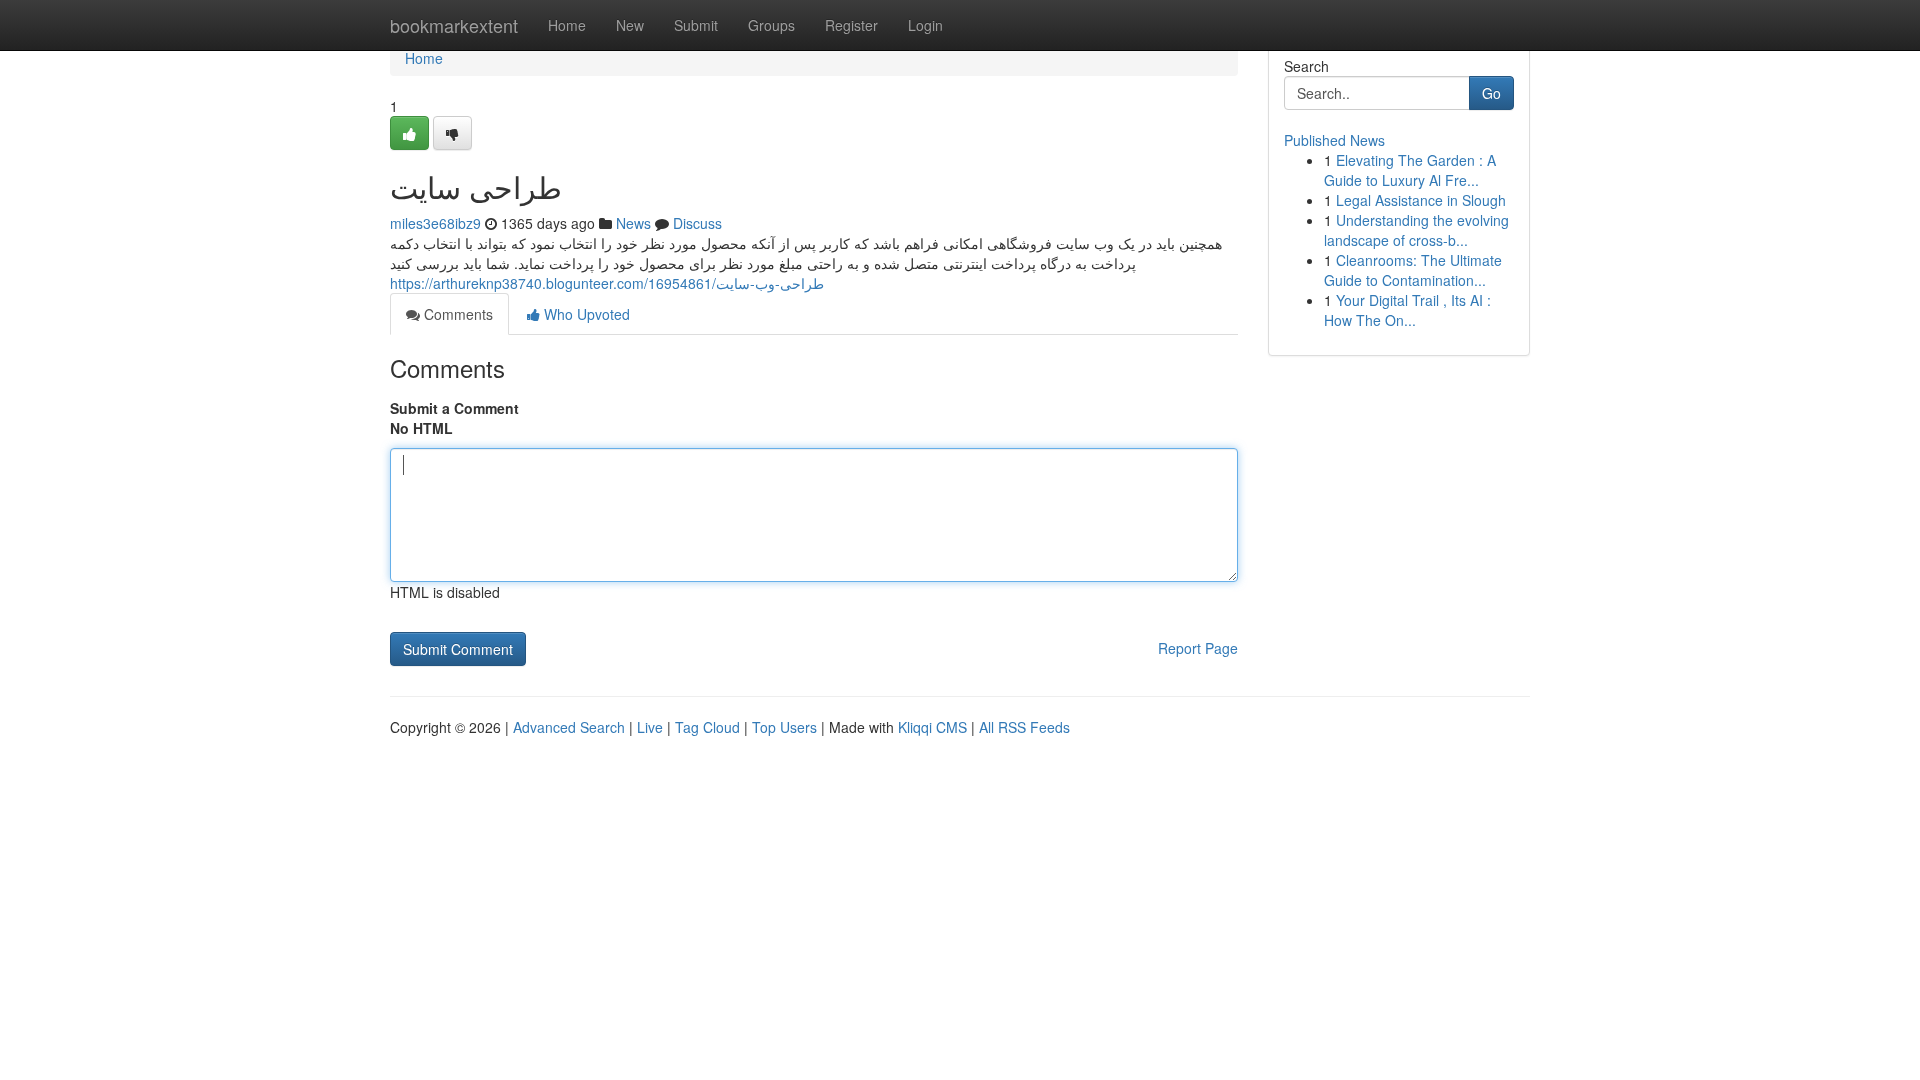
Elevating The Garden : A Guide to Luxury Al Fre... (1410, 170)
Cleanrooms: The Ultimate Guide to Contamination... (1413, 270)
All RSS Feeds (1024, 727)
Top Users (784, 727)
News (633, 223)
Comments (456, 314)
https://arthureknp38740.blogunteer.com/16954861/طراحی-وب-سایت (607, 283)
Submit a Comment (454, 408)
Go (1491, 93)
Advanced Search (569, 727)
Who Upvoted (585, 314)
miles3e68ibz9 (435, 223)
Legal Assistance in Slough (1421, 200)
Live (650, 727)
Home (567, 25)
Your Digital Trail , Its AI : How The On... (1407, 310)
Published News (1334, 140)
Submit (696, 25)
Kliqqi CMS (932, 727)
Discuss (697, 223)
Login (925, 25)
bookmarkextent (454, 25)
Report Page (1198, 648)
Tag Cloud (707, 727)
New (630, 25)
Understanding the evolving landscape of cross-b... (1416, 230)
